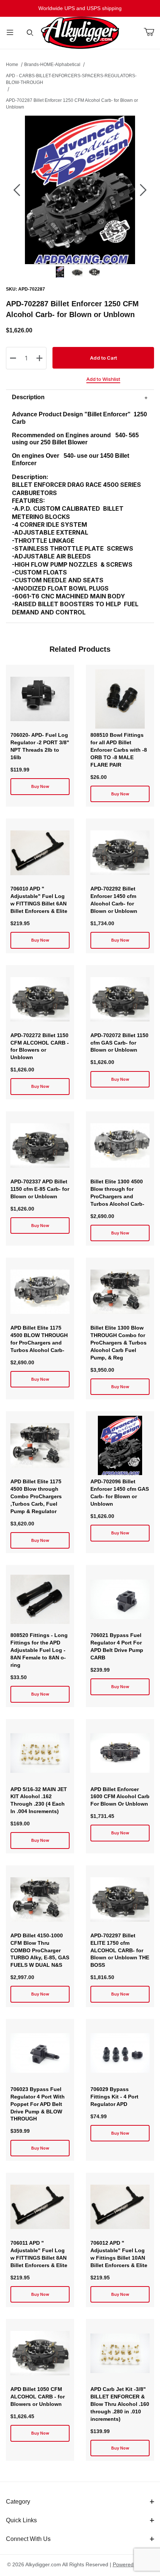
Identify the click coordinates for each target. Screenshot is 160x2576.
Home (12, 65)
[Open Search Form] (30, 33)
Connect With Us (28, 2539)
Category (18, 2502)
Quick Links (21, 2520)
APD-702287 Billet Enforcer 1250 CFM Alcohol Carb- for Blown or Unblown (72, 104)
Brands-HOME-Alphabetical (52, 65)
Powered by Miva (133, 2564)
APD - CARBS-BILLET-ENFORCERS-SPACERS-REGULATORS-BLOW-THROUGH (71, 79)
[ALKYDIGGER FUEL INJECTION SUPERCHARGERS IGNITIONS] (80, 32)
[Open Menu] (10, 33)
